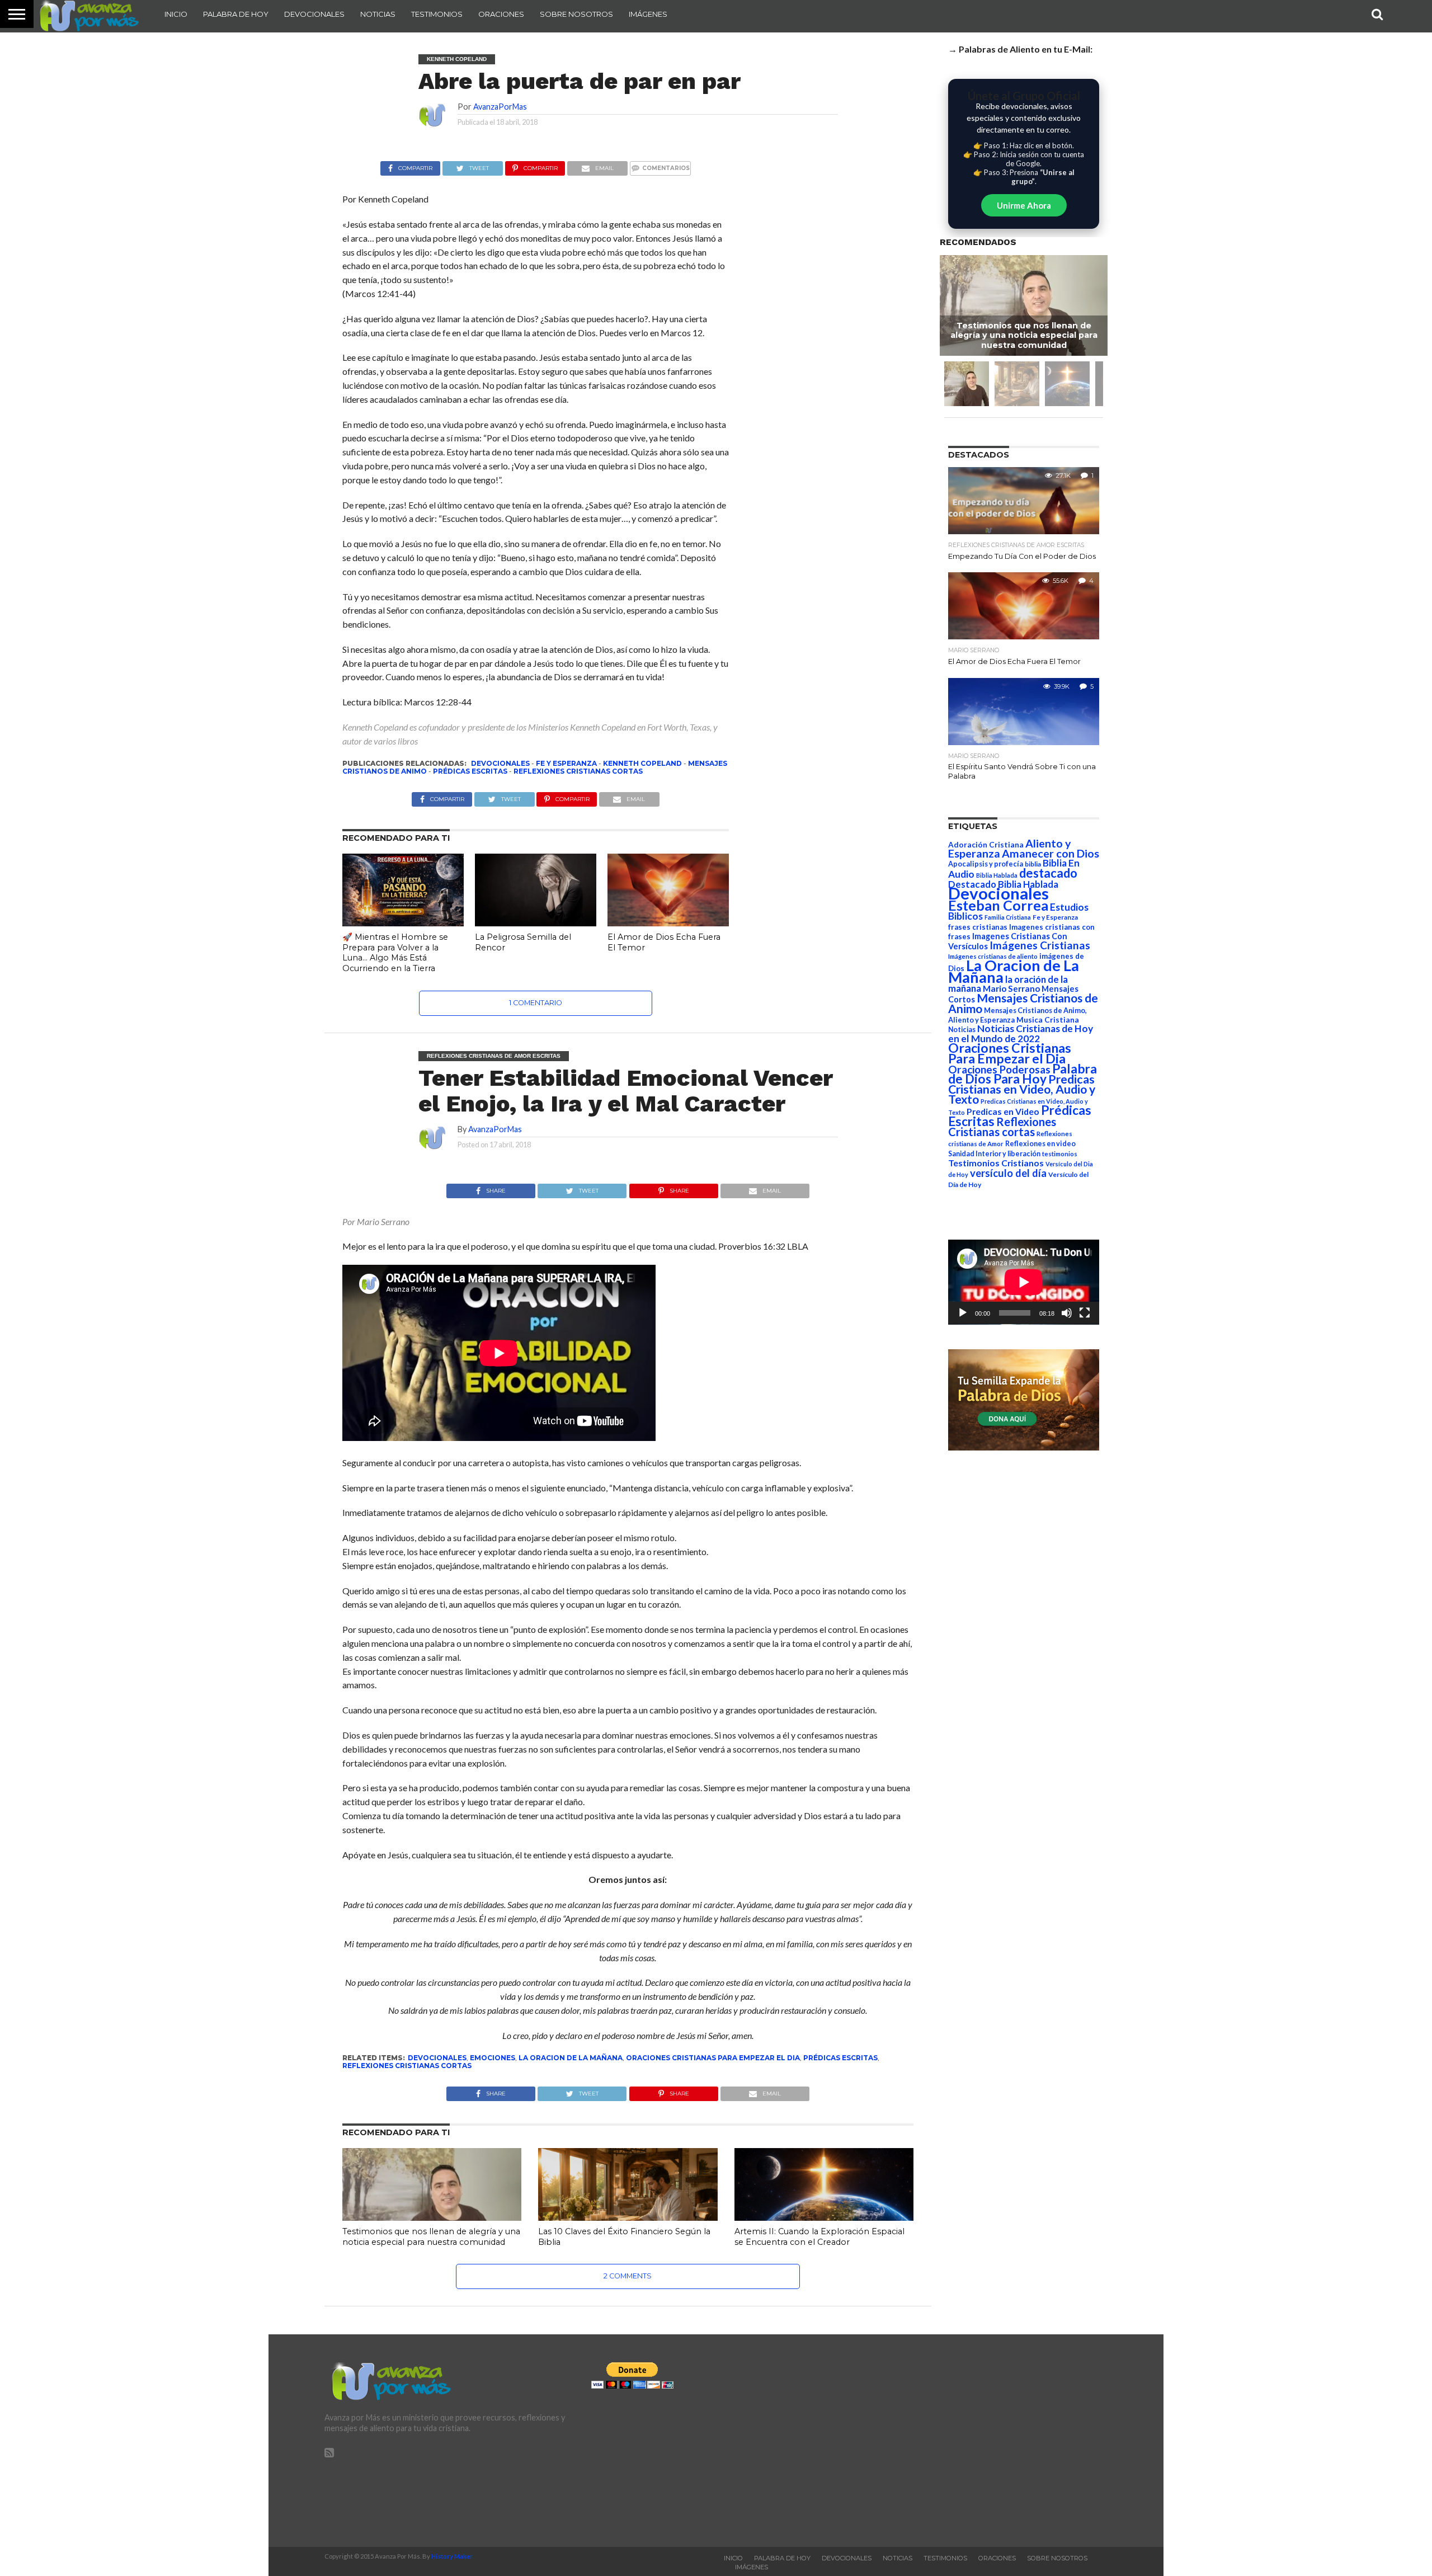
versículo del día (1008, 1173)
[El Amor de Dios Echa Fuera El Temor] (668, 923)
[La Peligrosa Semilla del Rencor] (536, 923)
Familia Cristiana (1008, 917)
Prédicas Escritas (470, 771)
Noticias (378, 14)
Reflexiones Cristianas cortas (578, 771)
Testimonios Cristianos (996, 1163)
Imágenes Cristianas (1040, 945)
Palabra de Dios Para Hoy (1023, 1074)
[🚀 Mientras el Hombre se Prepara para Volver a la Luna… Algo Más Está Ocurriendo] (403, 923)
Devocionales (314, 14)
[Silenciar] (1067, 1313)
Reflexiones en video (1040, 1144)
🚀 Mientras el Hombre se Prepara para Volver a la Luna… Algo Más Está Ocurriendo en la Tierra (395, 953)
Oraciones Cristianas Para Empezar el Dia (713, 2058)
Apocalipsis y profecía (986, 864)
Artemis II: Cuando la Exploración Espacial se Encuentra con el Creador (819, 2237)
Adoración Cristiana (986, 845)
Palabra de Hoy (236, 14)
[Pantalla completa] (1085, 1313)
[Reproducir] (963, 1313)
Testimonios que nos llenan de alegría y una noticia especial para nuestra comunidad (431, 2237)
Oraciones (501, 14)
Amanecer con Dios (1051, 853)
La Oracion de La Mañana (571, 2058)
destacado (1048, 873)
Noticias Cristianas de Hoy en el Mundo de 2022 (1021, 1033)
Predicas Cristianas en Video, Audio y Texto (1022, 1089)
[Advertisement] (983, 2441)
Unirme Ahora (1024, 205)
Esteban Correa (998, 905)
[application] (1024, 1282)
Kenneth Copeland (642, 763)
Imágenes (648, 14)
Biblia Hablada (997, 875)
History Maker (452, 2556)
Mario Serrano (1011, 988)
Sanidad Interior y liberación (994, 1154)
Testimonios (437, 14)
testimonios (1060, 1154)
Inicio (176, 14)
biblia (1033, 864)
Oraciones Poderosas (999, 1069)
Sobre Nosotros (576, 14)
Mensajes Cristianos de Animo (1023, 1003)
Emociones (493, 2058)
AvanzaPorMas (500, 107)
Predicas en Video (1003, 1111)
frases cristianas (978, 927)
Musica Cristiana (1048, 1020)
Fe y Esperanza (566, 763)
